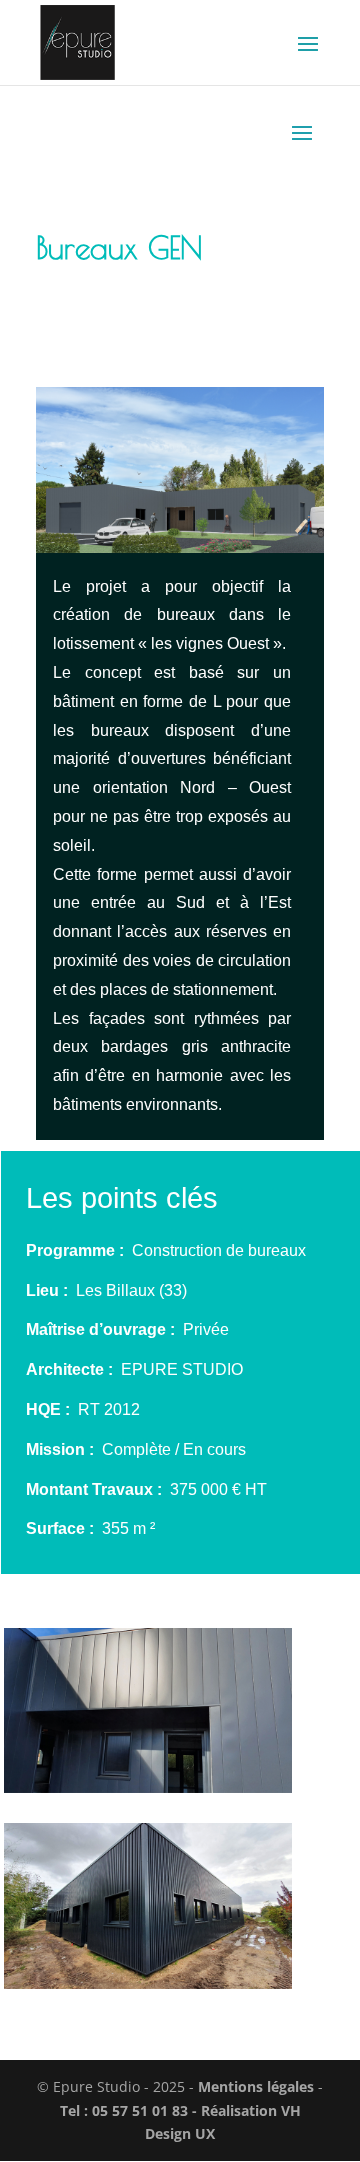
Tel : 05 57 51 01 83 (126, 2110)
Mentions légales (256, 2086)
